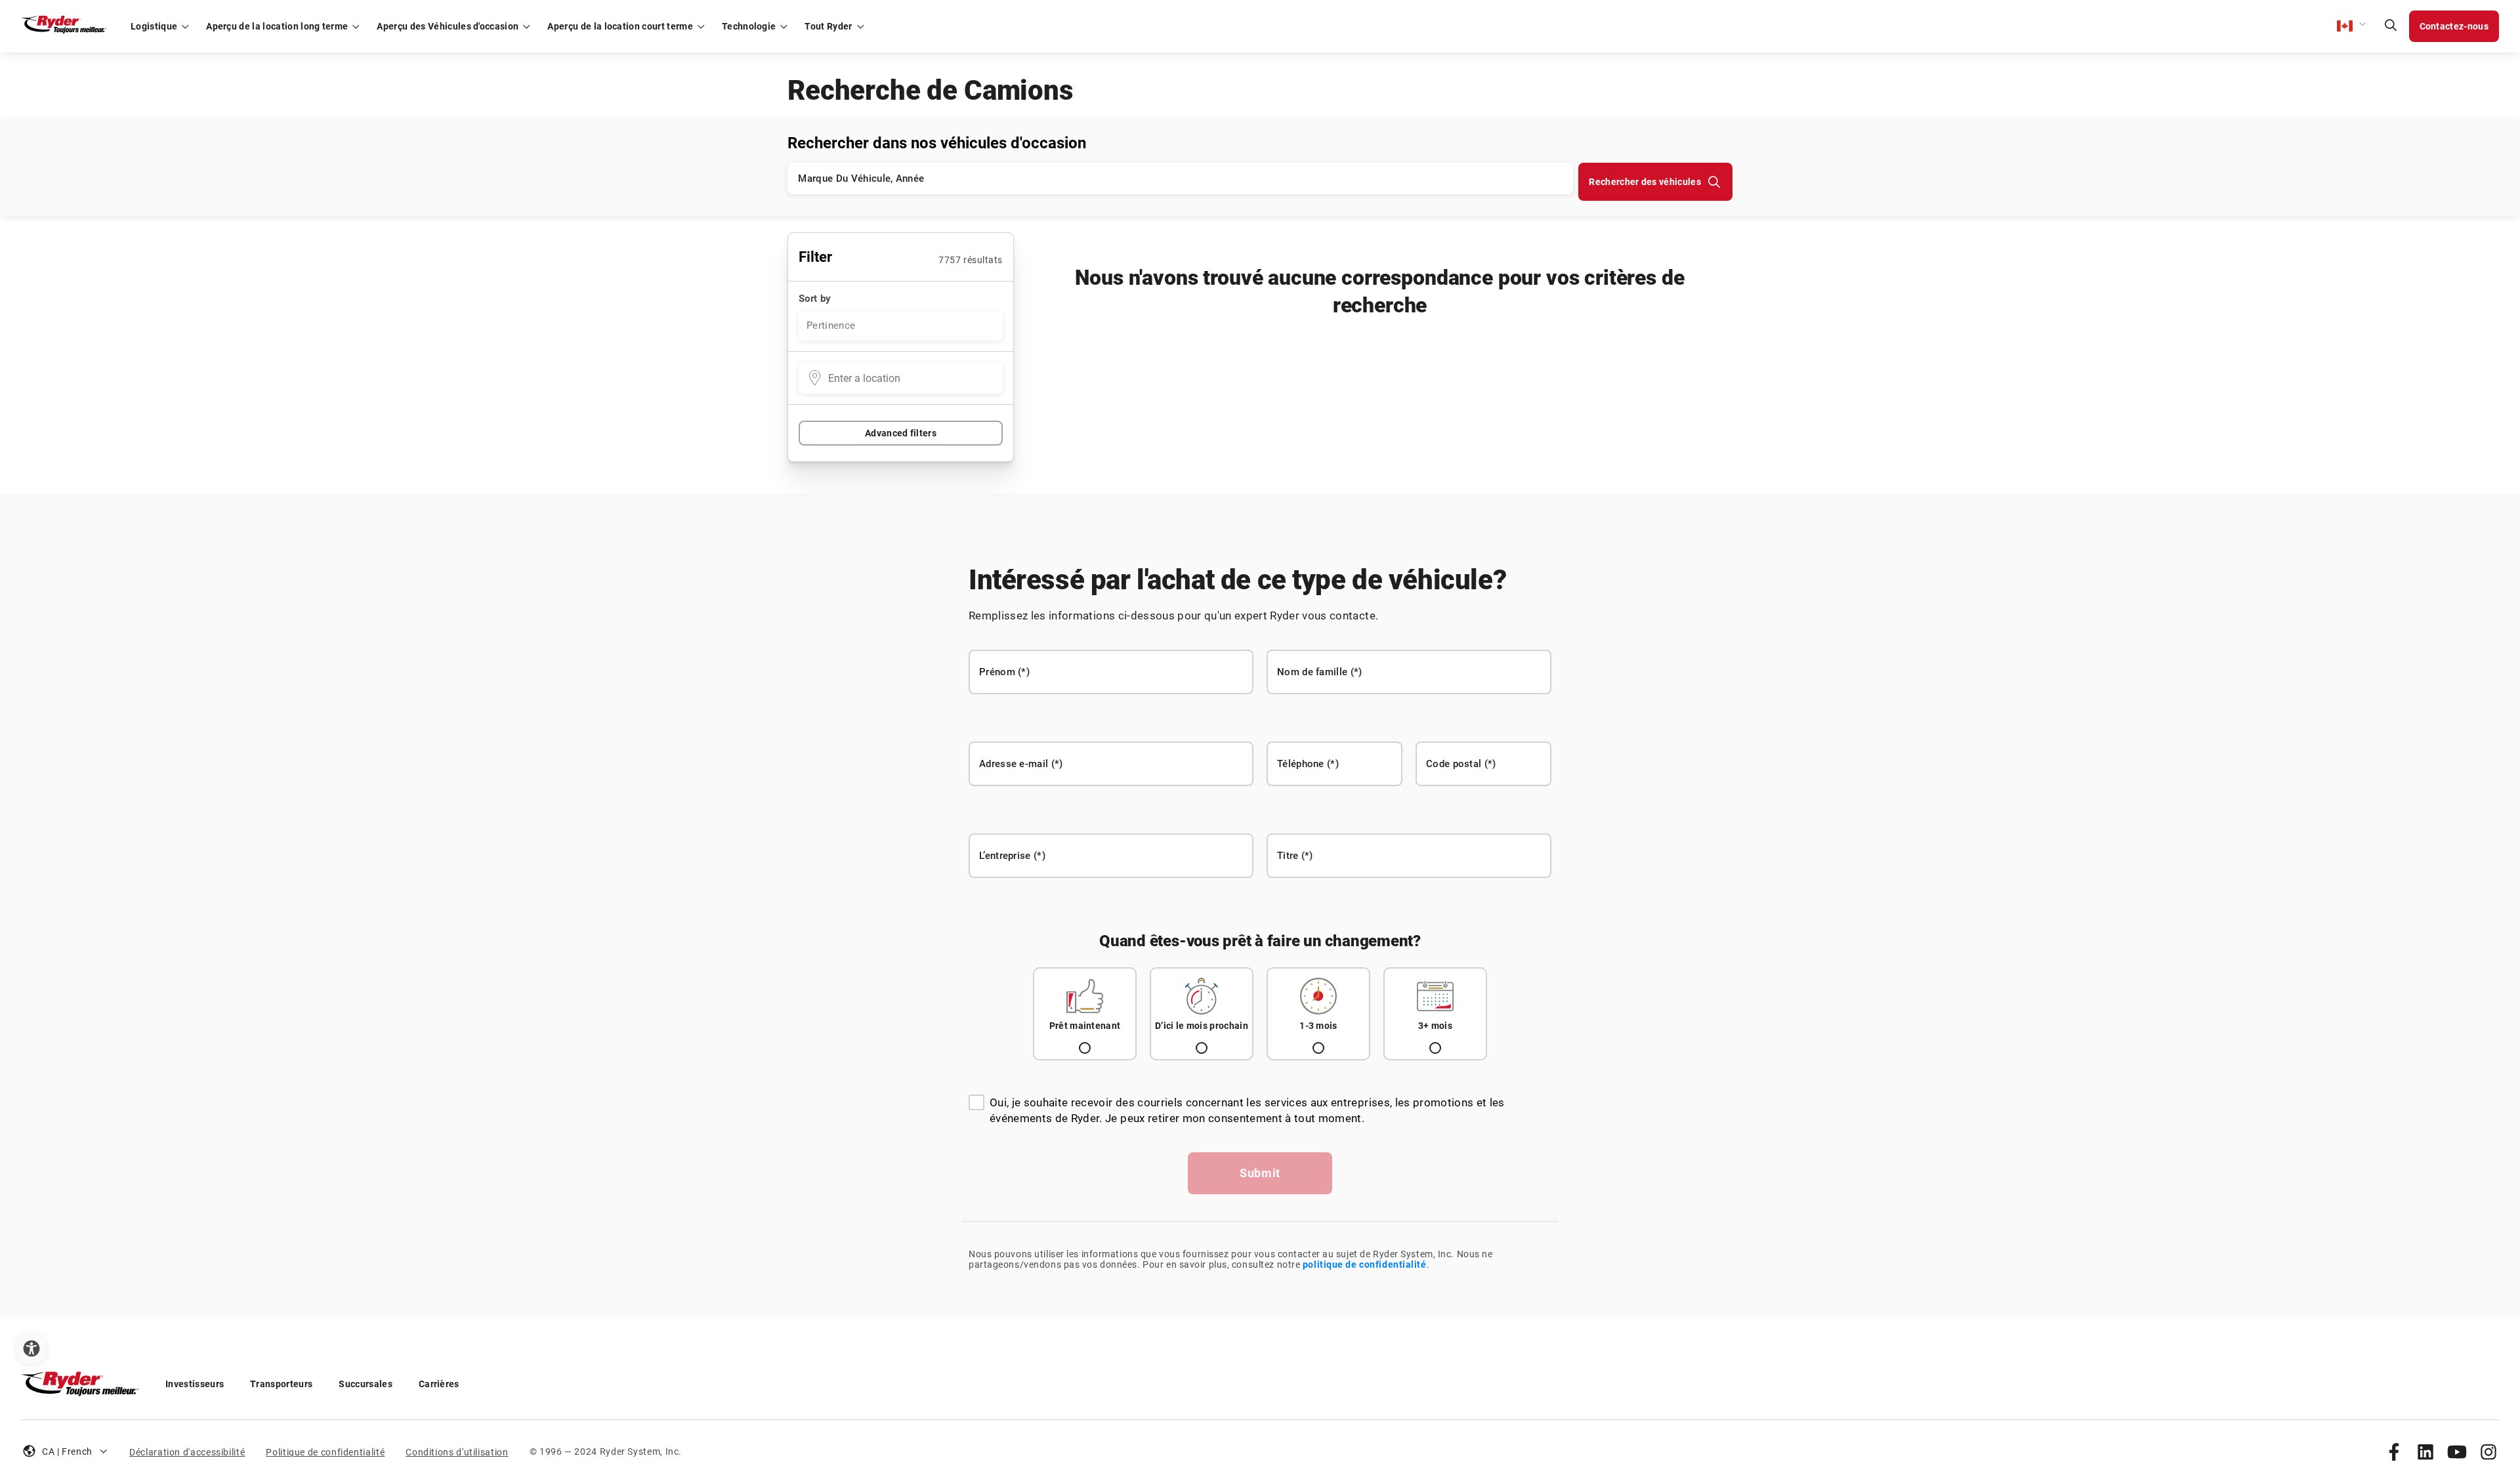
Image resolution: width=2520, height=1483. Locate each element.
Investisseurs (195, 1384)
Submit (1260, 1173)
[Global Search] (2391, 26)
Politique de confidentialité (325, 1452)
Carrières (439, 1384)
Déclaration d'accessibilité (187, 1452)
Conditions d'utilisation (457, 1452)
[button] (2352, 26)
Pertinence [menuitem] (831, 325)
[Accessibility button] (31, 1348)
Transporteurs (281, 1384)
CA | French (67, 1452)
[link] (2394, 1452)
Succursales (366, 1384)
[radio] (1085, 1014)
